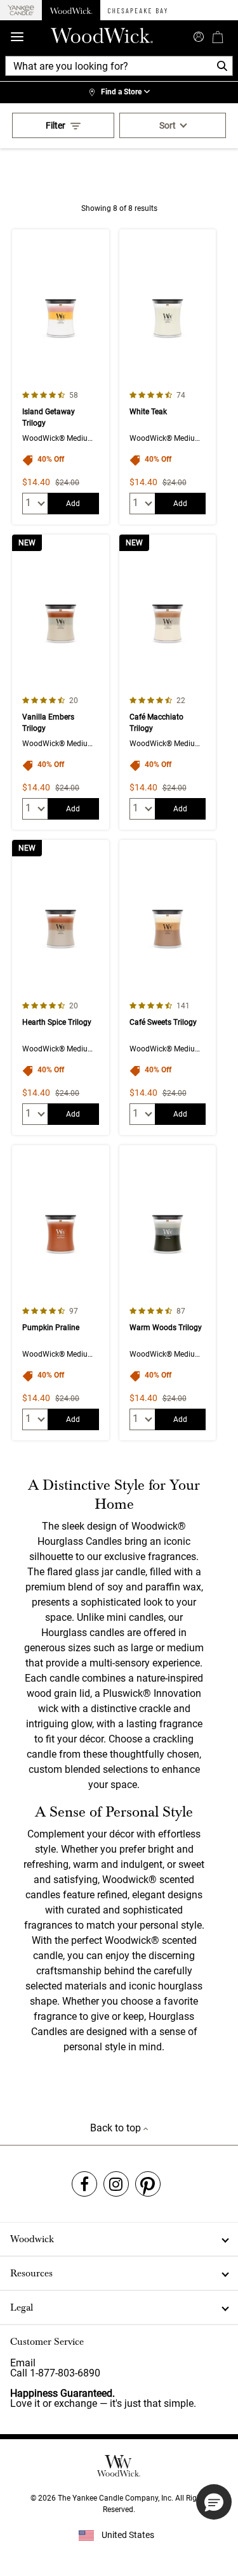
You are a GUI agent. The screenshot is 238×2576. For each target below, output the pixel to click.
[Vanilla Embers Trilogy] (60, 682)
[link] (119, 92)
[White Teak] (168, 377)
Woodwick (32, 2239)
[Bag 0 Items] (218, 37)
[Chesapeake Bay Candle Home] (137, 10)
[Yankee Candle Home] (21, 10)
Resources (31, 2273)
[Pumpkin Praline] (60, 1293)
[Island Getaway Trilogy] (60, 377)
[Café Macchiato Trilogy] (168, 682)
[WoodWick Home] (71, 10)
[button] (214, 2502)
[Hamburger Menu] (17, 37)
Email (23, 2363)
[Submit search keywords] (199, 35)
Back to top (117, 2128)
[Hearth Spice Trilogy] (60, 987)
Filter (56, 125)
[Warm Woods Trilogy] (168, 1293)
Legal (22, 2307)
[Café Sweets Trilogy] (168, 987)
